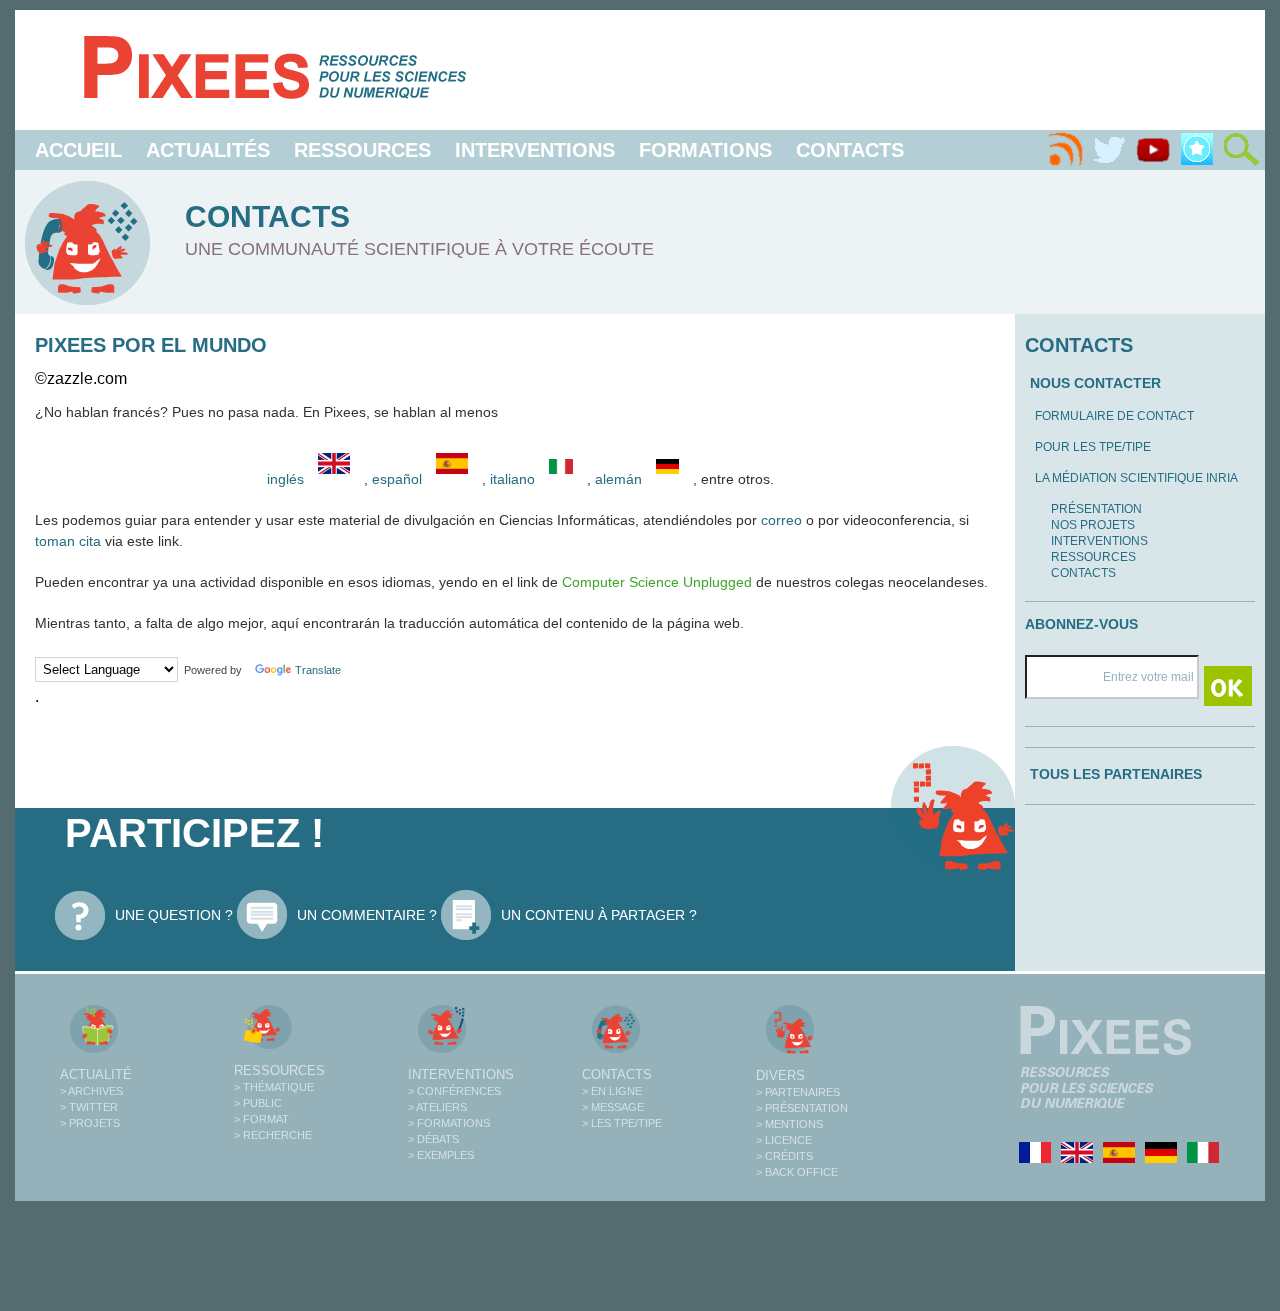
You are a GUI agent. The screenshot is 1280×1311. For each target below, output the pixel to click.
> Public (258, 1103)
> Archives (91, 1091)
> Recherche (273, 1135)
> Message (613, 1107)
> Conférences (454, 1091)
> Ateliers (437, 1107)
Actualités (208, 150)
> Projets (90, 1123)
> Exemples (441, 1155)
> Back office (797, 1172)
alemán (620, 479)
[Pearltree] (1197, 150)
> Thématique (274, 1087)
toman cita (68, 541)
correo (781, 520)
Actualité (96, 1074)
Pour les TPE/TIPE (1093, 447)
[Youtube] (1153, 150)
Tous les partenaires (1116, 774)
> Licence (784, 1140)
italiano (514, 479)
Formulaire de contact (1114, 416)
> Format (261, 1119)
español (399, 479)
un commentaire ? (367, 915)
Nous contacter (1095, 383)
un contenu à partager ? (599, 915)
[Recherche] (1241, 150)
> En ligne (612, 1091)
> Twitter (89, 1107)
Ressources (362, 150)
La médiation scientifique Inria (1136, 478)
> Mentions (789, 1124)
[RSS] (1065, 150)
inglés (285, 479)
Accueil (78, 150)
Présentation (1096, 509)
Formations (705, 150)
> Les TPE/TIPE (622, 1123)
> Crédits (784, 1156)
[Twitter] (1109, 150)
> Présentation (802, 1108)
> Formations (449, 1123)
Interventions (535, 150)
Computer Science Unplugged (657, 582)
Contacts (850, 150)
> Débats (433, 1139)
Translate (318, 670)
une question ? (174, 915)
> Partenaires (798, 1092)
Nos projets (1093, 525)
